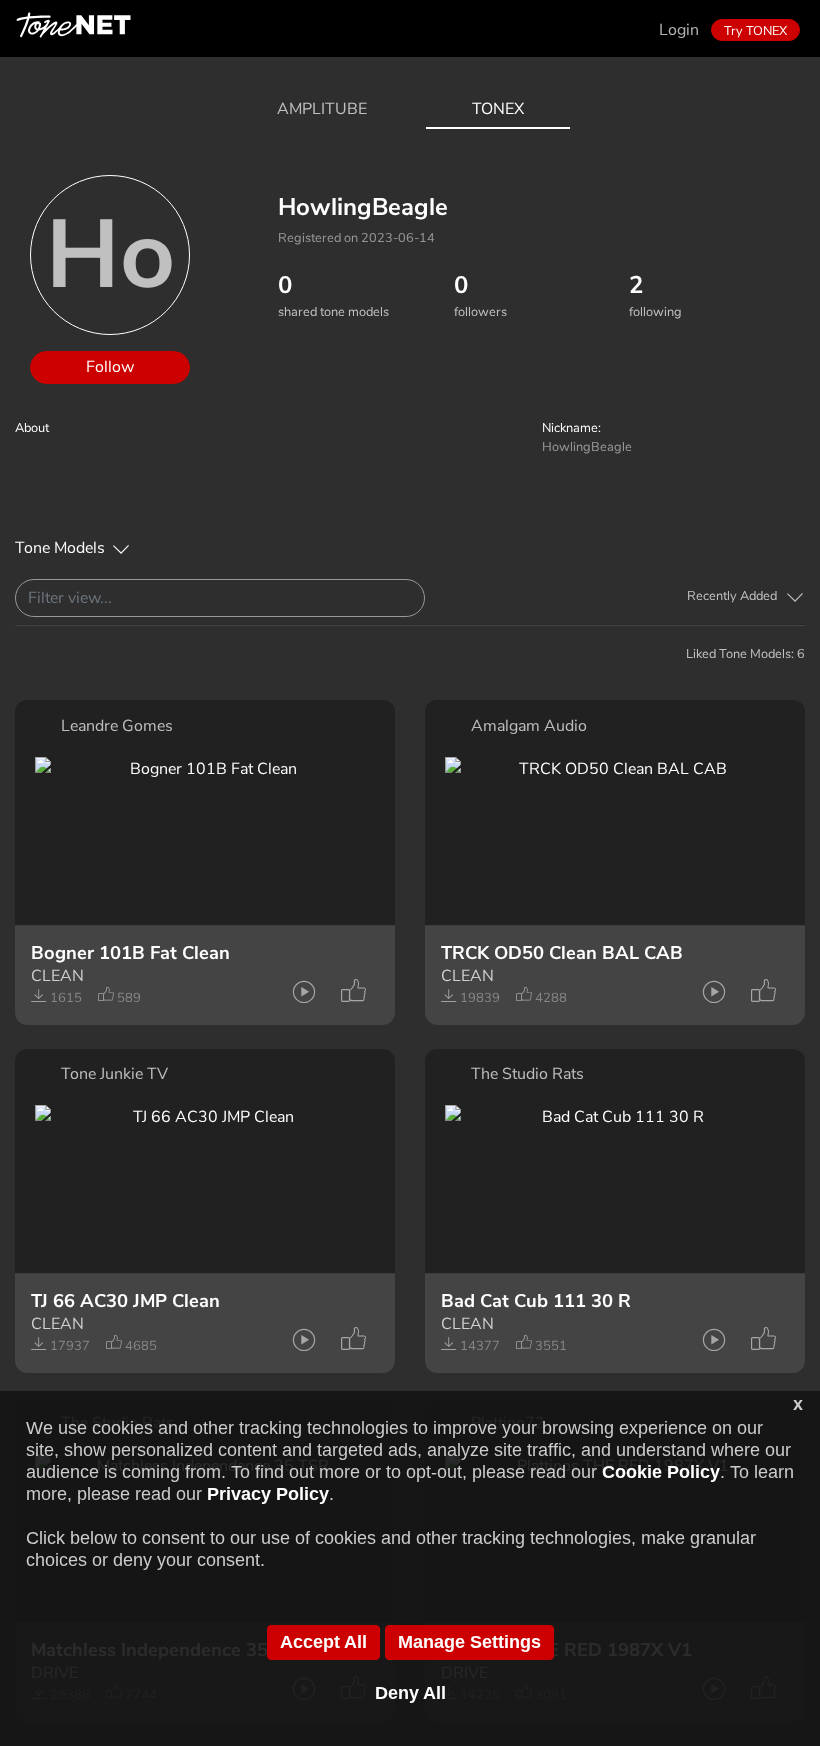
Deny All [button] (410, 1693)
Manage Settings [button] (469, 1642)
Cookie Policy (661, 1472)
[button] (746, 596)
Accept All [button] (323, 1642)
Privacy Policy (268, 1494)
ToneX (498, 109)
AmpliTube (322, 109)
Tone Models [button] (60, 548)
